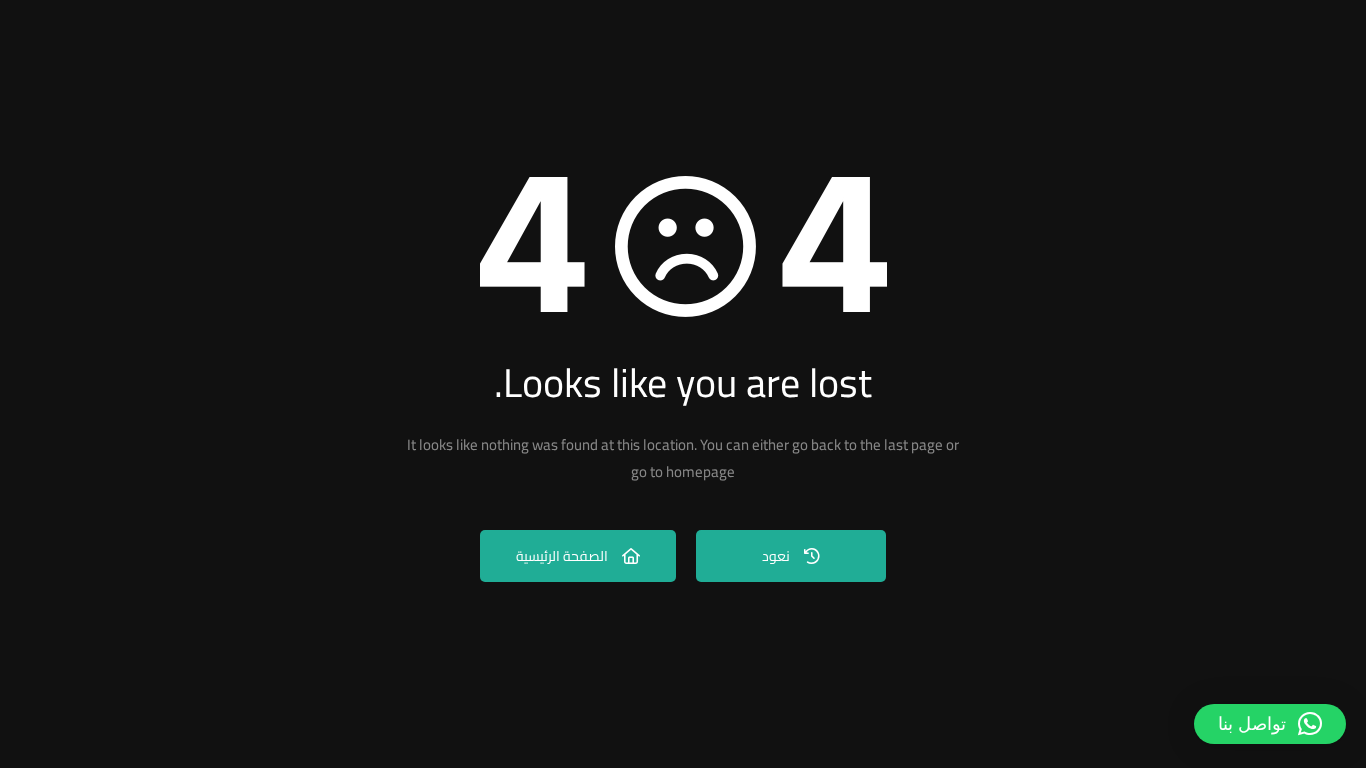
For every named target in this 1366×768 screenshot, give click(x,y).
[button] (1270, 724)
